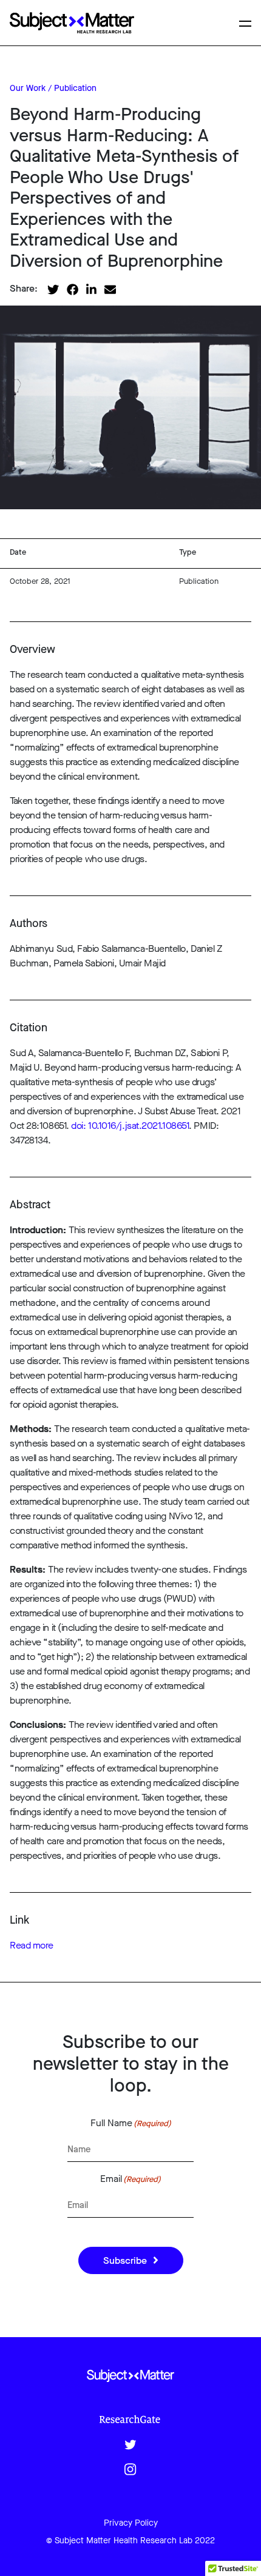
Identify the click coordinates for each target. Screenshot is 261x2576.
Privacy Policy (131, 2523)
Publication (75, 88)
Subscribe (125, 2260)
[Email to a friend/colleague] (110, 288)
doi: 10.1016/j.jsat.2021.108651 (130, 1126)
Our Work (28, 88)
